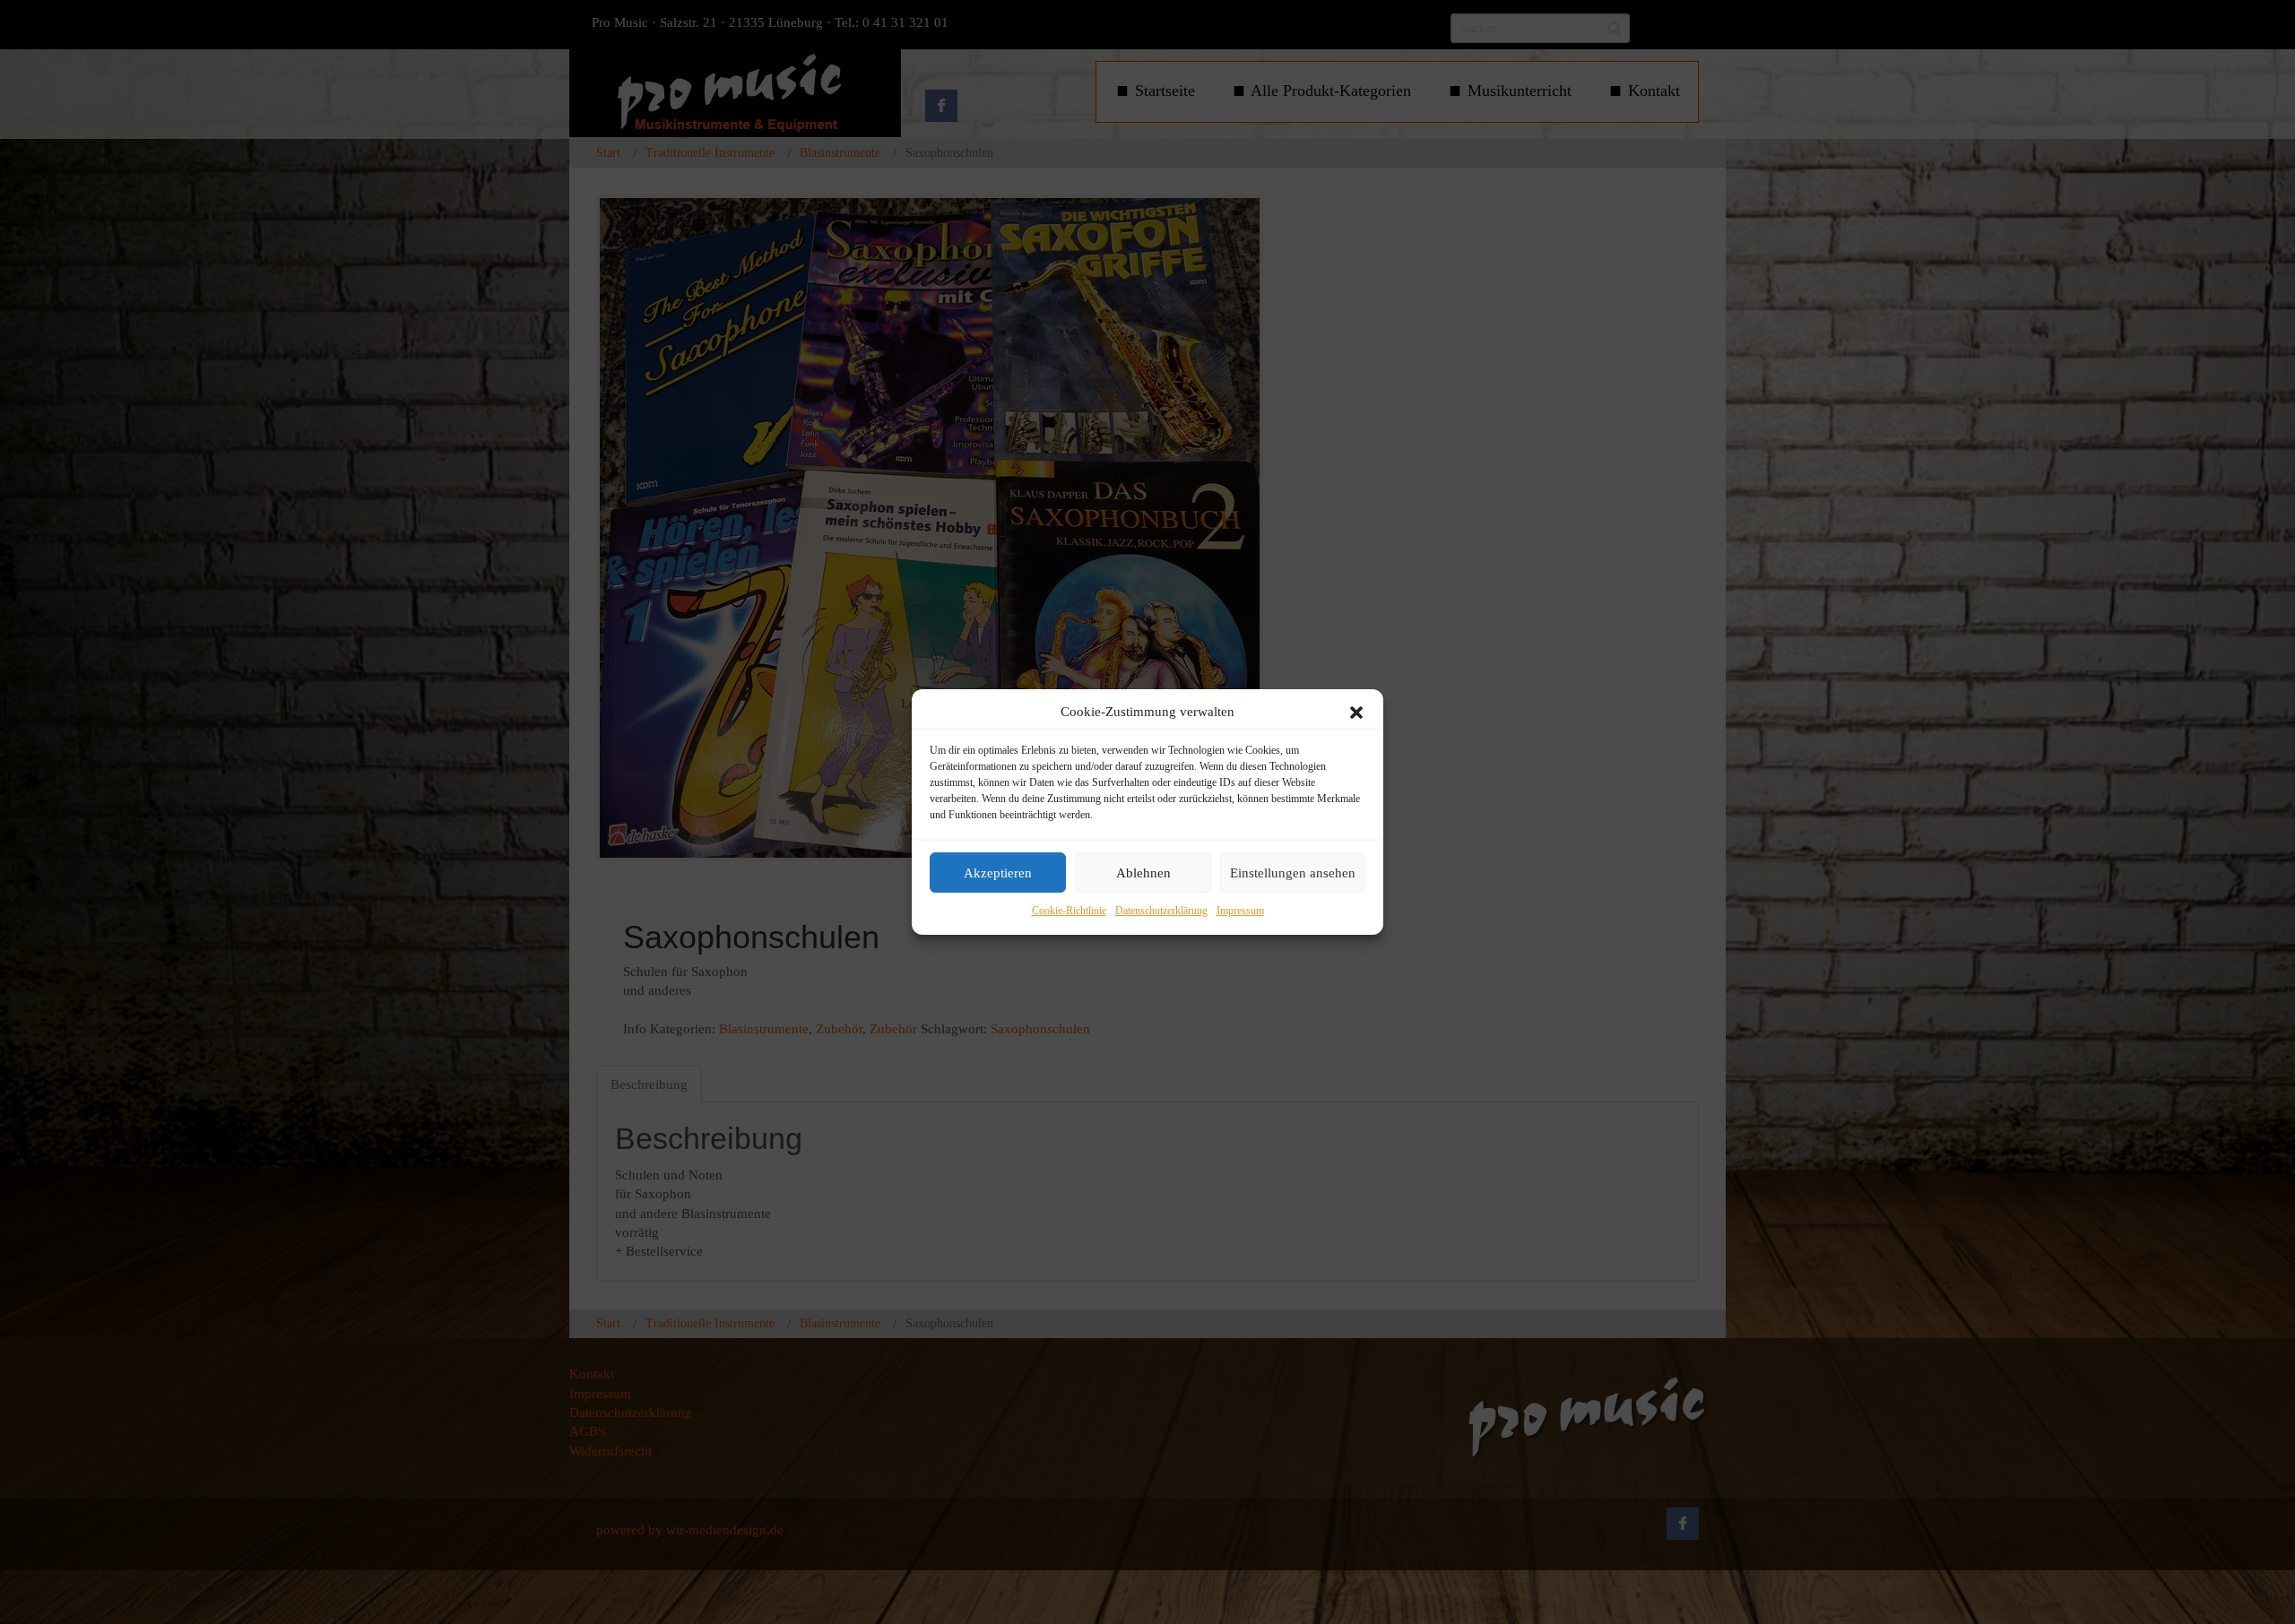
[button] (1356, 713)
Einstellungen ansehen (1293, 873)
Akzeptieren (998, 873)
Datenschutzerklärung (1161, 911)
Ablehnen (1143, 873)
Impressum (1240, 911)
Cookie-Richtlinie (1069, 911)
